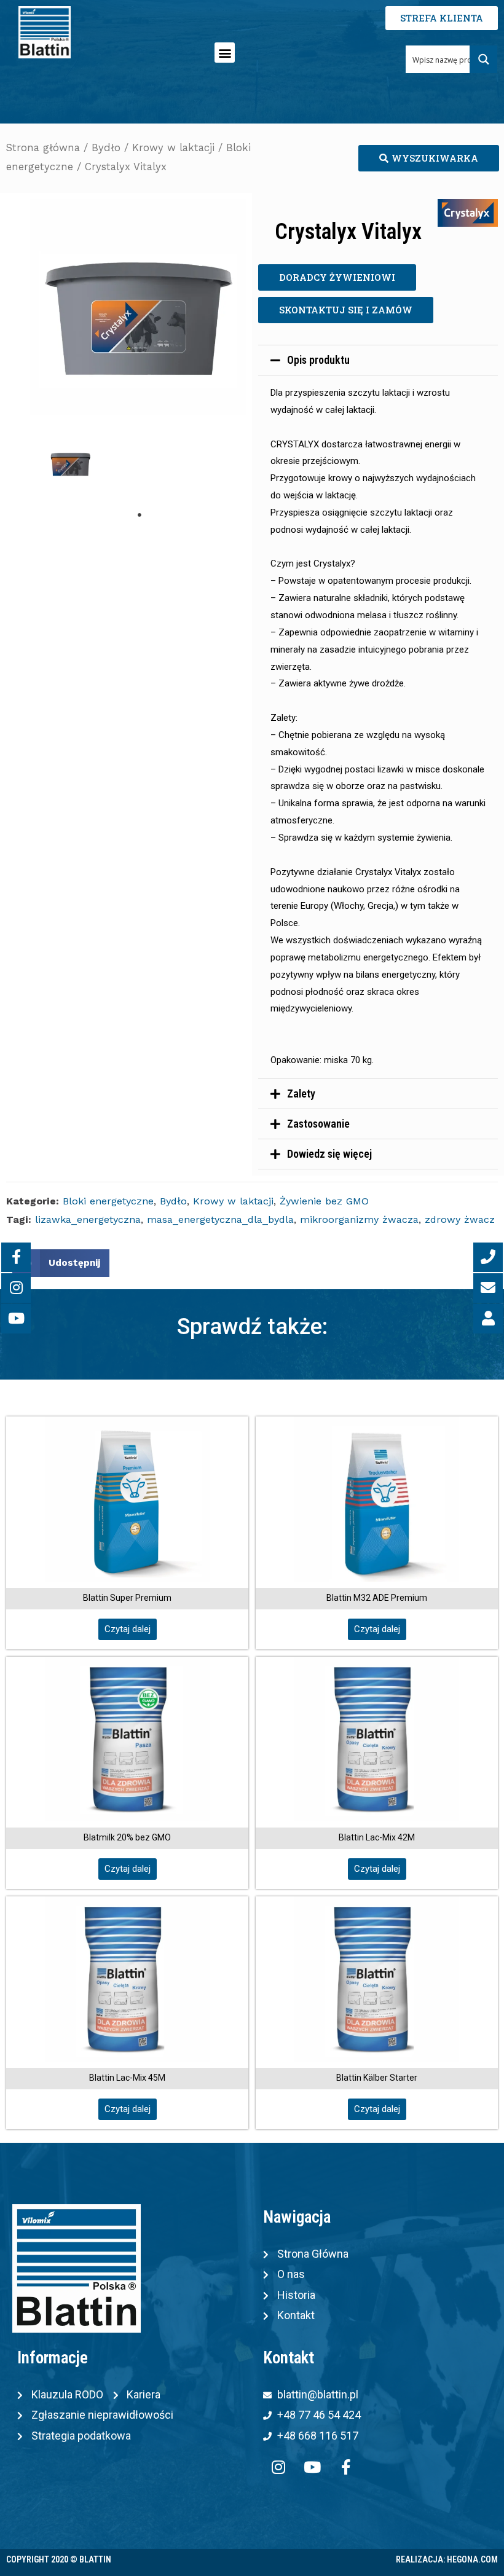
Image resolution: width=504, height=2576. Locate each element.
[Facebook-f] (346, 2467)
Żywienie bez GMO (324, 1201)
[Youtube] (312, 2467)
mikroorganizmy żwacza (359, 1219)
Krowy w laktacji (173, 148)
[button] (225, 53)
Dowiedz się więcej (329, 1154)
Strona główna (43, 148)
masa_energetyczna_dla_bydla (220, 1219)
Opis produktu (318, 360)
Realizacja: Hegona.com (447, 2559)
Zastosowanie (318, 1124)
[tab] (378, 360)
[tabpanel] (70, 465)
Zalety (301, 1094)
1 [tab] (140, 515)
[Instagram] (278, 2467)
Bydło (106, 148)
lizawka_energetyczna (88, 1219)
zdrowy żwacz (460, 1219)
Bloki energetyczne (108, 1201)
